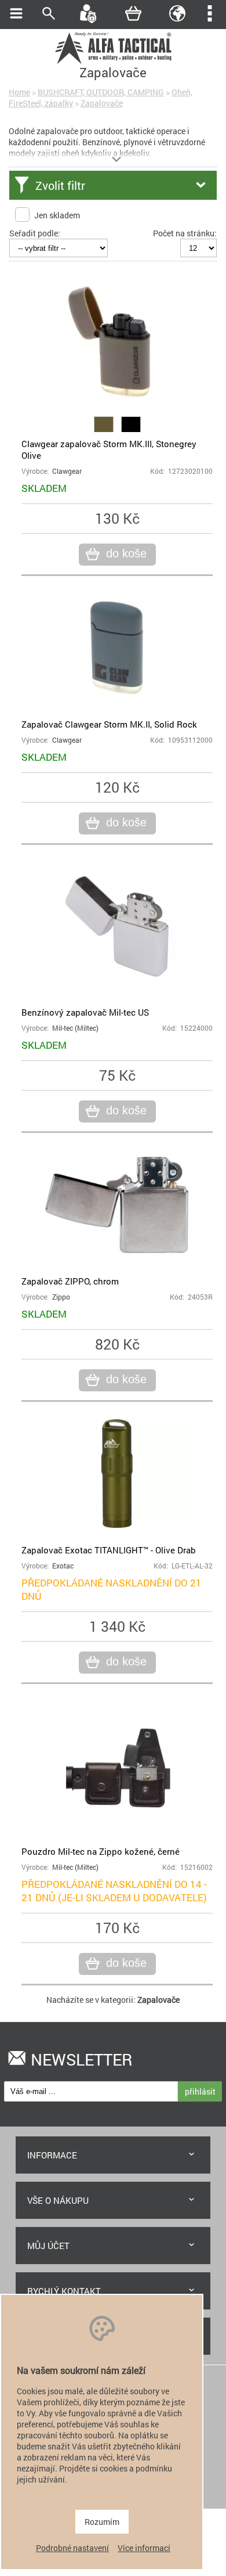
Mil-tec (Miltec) (75, 1028)
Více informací (144, 2548)
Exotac (63, 1566)
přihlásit (200, 2091)
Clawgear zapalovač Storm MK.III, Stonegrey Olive (109, 449)
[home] (113, 62)
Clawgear (67, 471)
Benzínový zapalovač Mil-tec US (85, 1012)
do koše (126, 553)
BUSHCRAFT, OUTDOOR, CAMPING (101, 92)
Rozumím (102, 2522)
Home (19, 92)
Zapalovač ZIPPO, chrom (70, 1281)
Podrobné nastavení (72, 2548)
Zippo (61, 1297)
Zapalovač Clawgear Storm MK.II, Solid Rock (109, 724)
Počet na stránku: (185, 233)
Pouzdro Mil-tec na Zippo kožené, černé (101, 1851)
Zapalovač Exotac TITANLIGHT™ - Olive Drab (109, 1550)
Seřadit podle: (35, 233)
